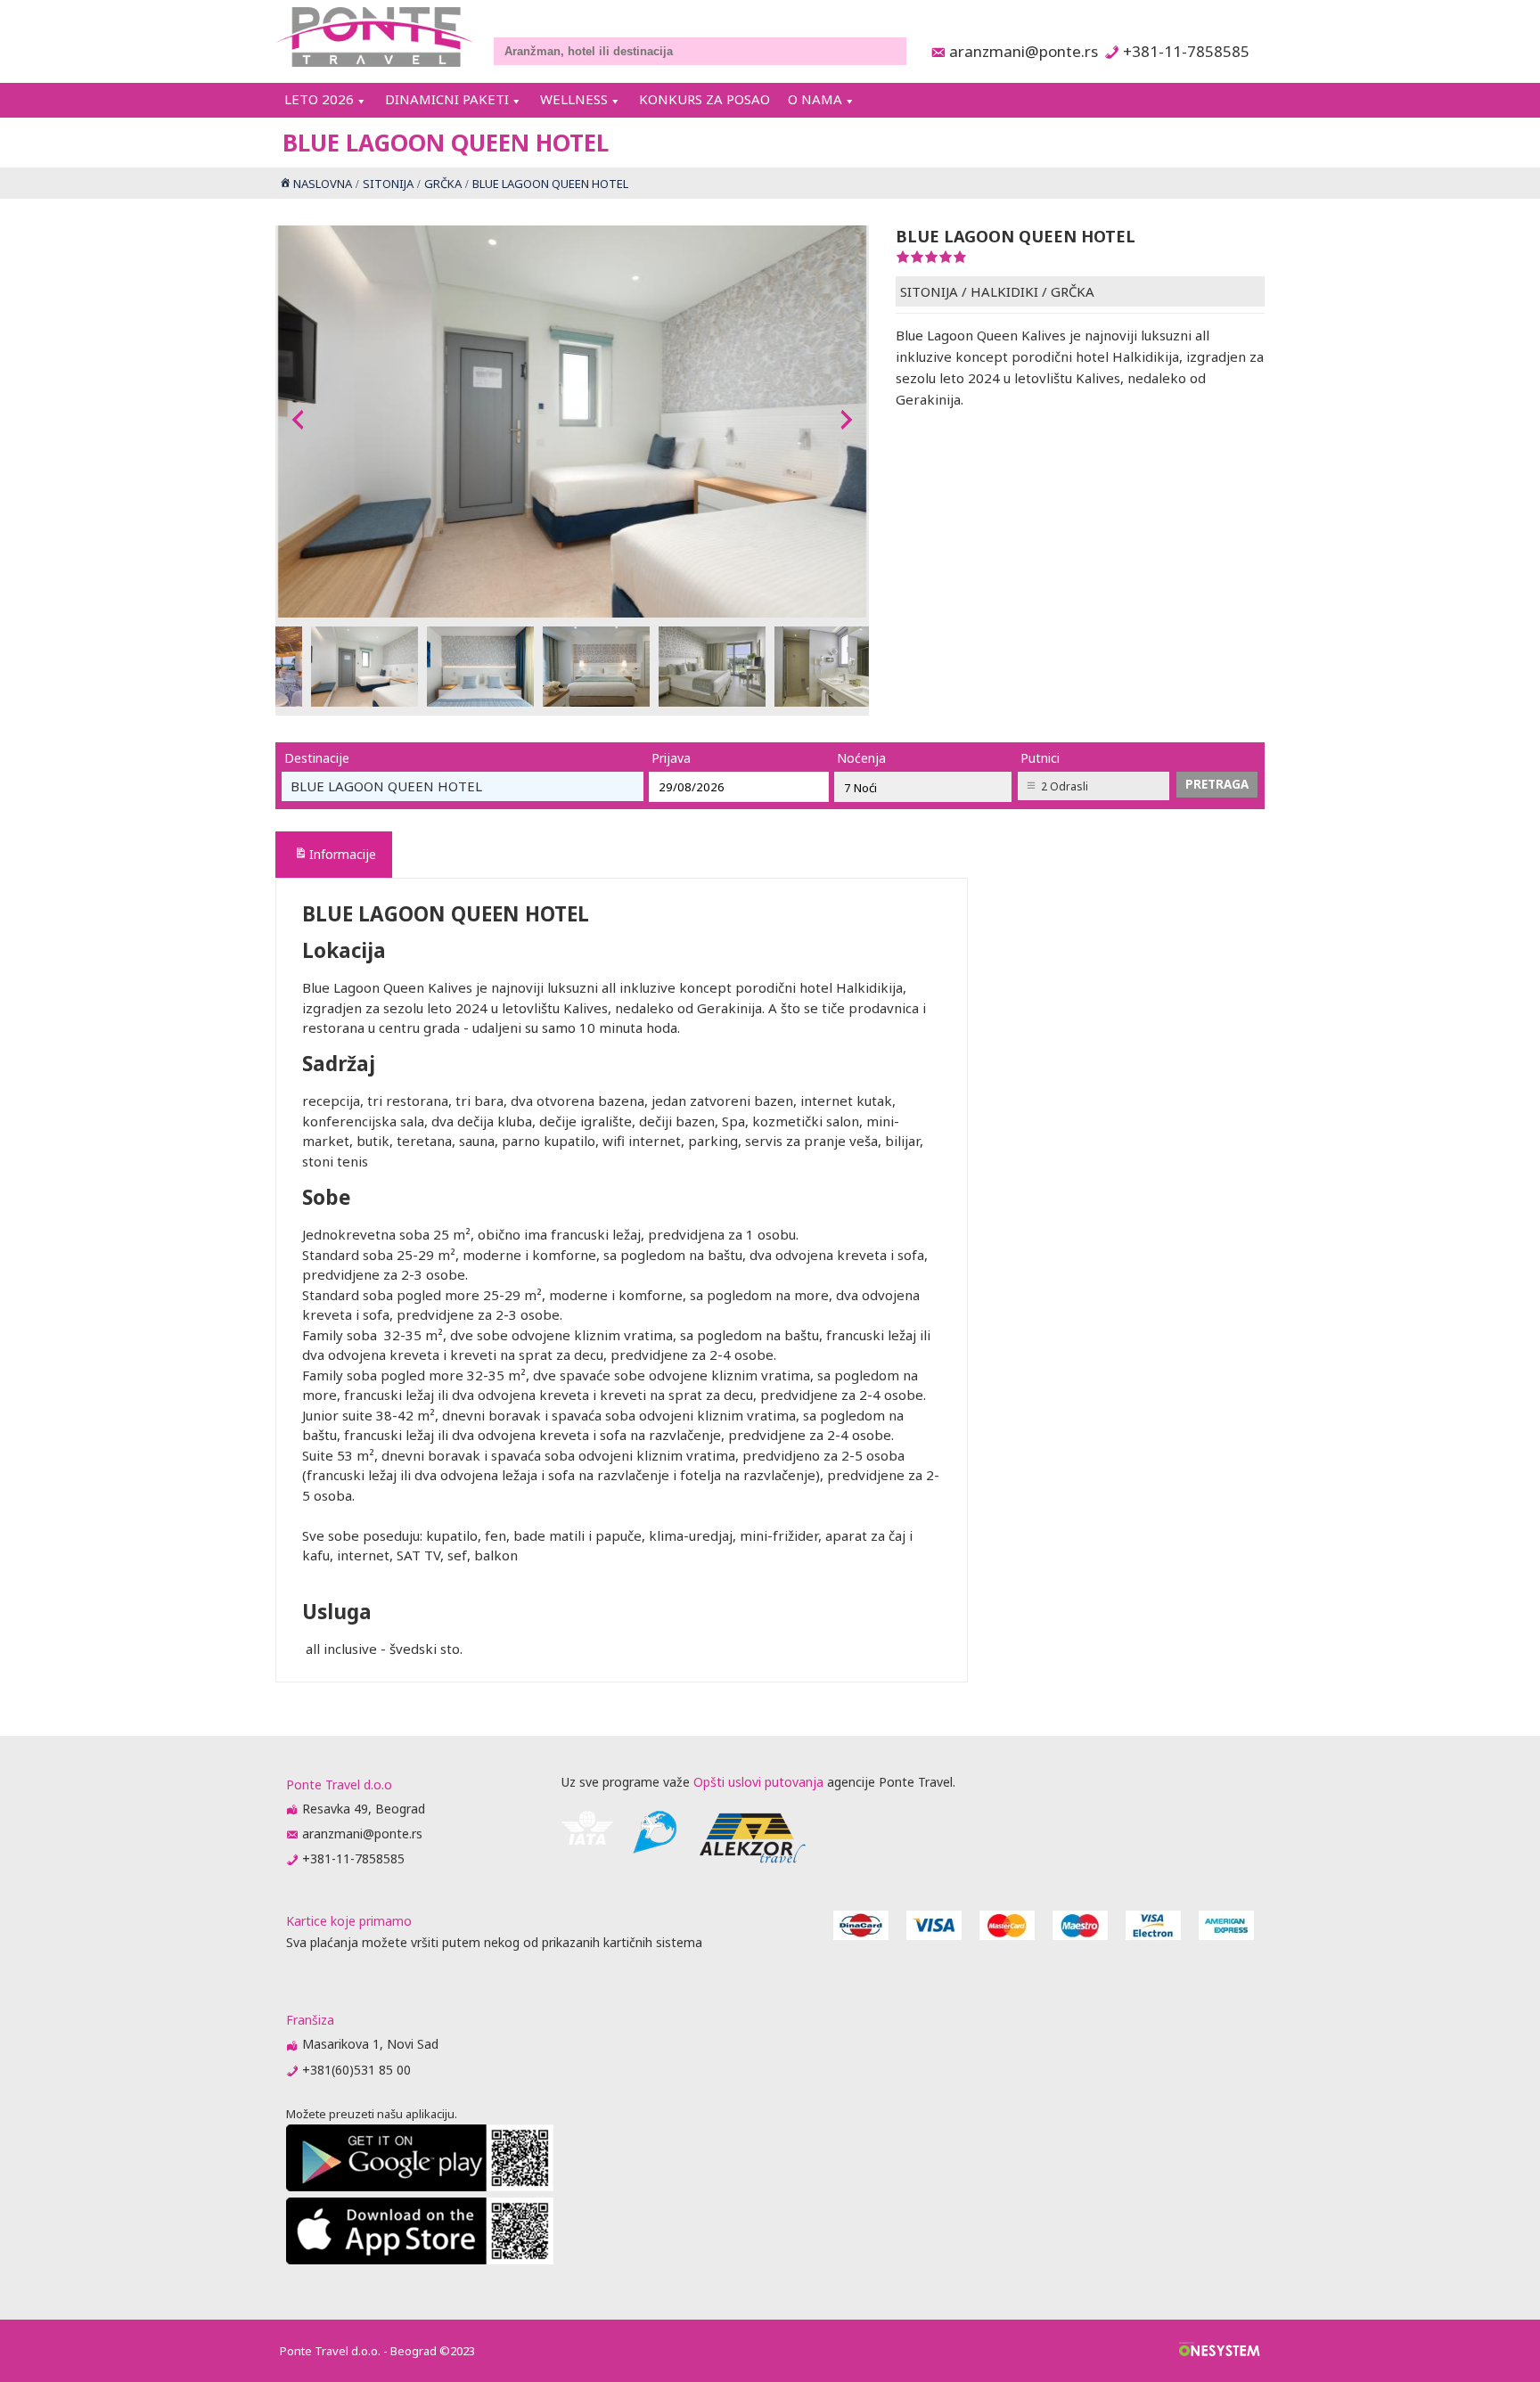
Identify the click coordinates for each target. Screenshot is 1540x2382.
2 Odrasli (1065, 786)
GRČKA (1073, 291)
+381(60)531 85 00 (356, 2070)
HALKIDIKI (1004, 291)
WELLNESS (574, 99)
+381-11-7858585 (1186, 51)
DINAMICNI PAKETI (447, 99)
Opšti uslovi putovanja (758, 1782)
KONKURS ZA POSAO (704, 99)
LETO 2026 (319, 99)
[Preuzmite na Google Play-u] (420, 2186)
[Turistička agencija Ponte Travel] (375, 37)
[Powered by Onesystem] (1220, 2351)
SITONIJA (929, 291)
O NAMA (815, 99)
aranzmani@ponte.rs (1019, 51)
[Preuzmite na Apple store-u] (420, 2259)
